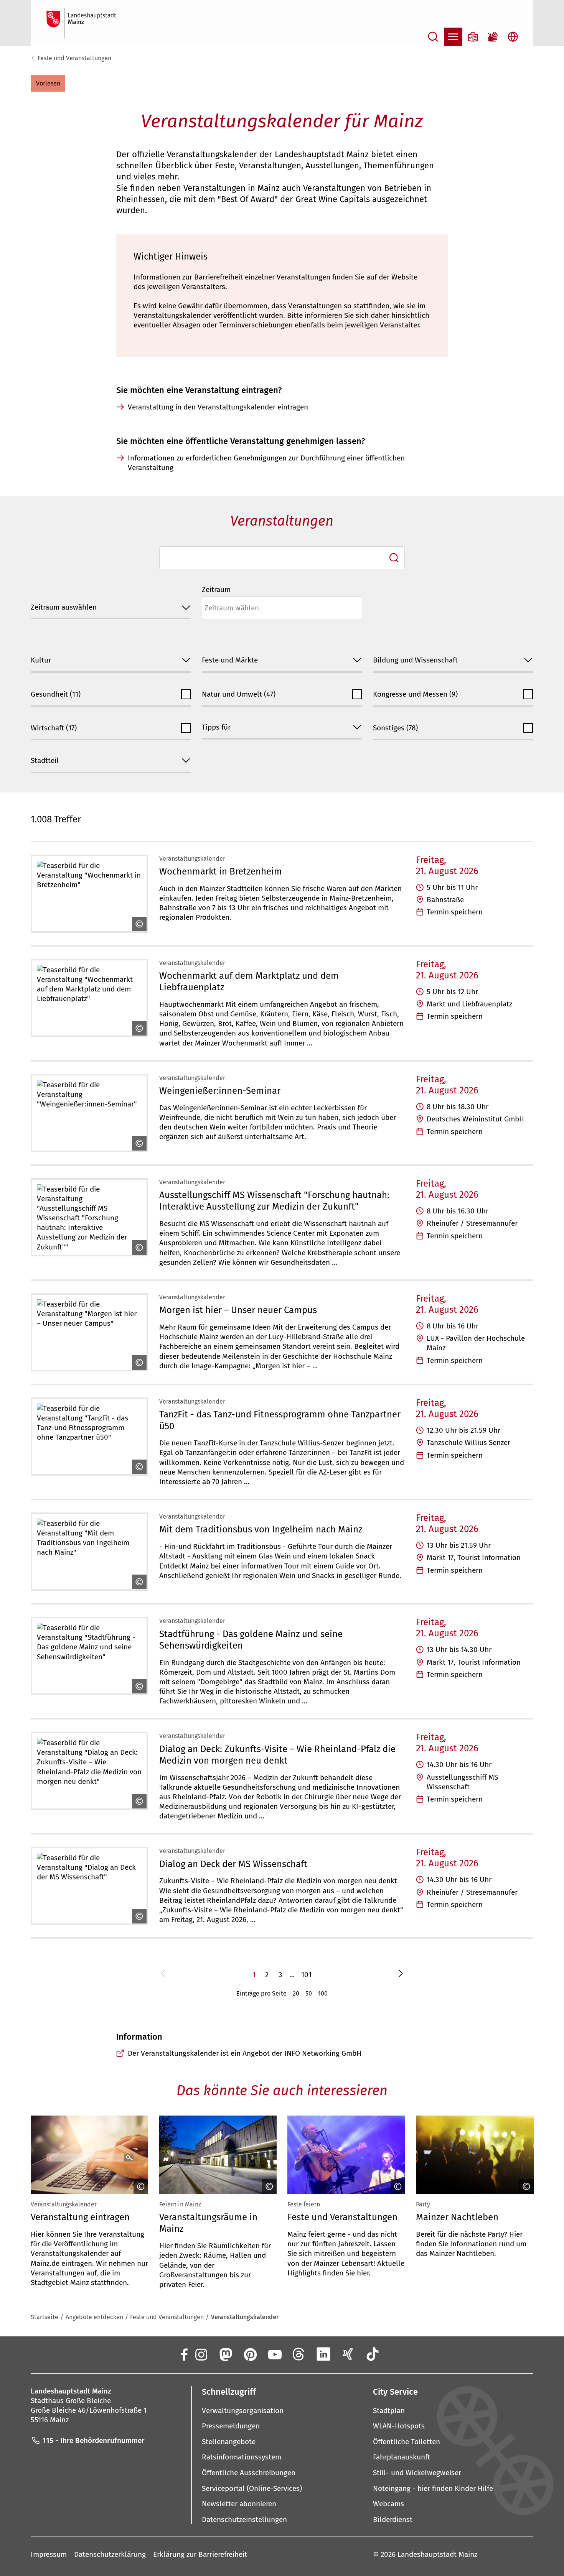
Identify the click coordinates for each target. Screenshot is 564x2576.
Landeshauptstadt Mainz (437, 2554)
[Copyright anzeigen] (137, 924)
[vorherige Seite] (163, 1975)
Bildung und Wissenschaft (415, 660)
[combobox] (282, 558)
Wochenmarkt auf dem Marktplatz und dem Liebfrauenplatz (249, 981)
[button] (48, 83)
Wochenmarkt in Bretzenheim (221, 871)
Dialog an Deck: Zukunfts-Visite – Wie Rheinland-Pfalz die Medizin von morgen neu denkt (277, 1755)
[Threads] (299, 2354)
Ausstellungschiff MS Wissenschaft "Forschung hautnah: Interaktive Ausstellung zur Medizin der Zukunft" (274, 1201)
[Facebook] (184, 2354)
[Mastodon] (225, 2354)
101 (306, 1975)
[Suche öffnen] (433, 37)
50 (309, 1993)
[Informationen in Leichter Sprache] (473, 37)
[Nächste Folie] (531, 2155)
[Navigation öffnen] (453, 37)
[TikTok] (373, 2354)
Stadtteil (45, 760)
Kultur (41, 660)
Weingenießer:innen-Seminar (220, 1091)
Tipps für (216, 727)
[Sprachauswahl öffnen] (513, 37)
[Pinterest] (250, 2354)
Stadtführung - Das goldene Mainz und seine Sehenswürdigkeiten (251, 1640)
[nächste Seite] (401, 1975)
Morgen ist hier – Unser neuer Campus (238, 1310)
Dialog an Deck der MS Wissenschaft (233, 1864)
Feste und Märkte (230, 660)
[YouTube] (274, 2354)
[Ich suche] (394, 558)
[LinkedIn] (323, 2354)
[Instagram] (201, 2354)
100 (323, 1993)
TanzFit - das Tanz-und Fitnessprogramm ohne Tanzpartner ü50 (280, 1420)
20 (296, 1993)
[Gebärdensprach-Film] (493, 37)
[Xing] (348, 2354)
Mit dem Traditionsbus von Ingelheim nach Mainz (261, 1529)
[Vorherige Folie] (33, 2155)
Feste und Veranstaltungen (74, 58)
